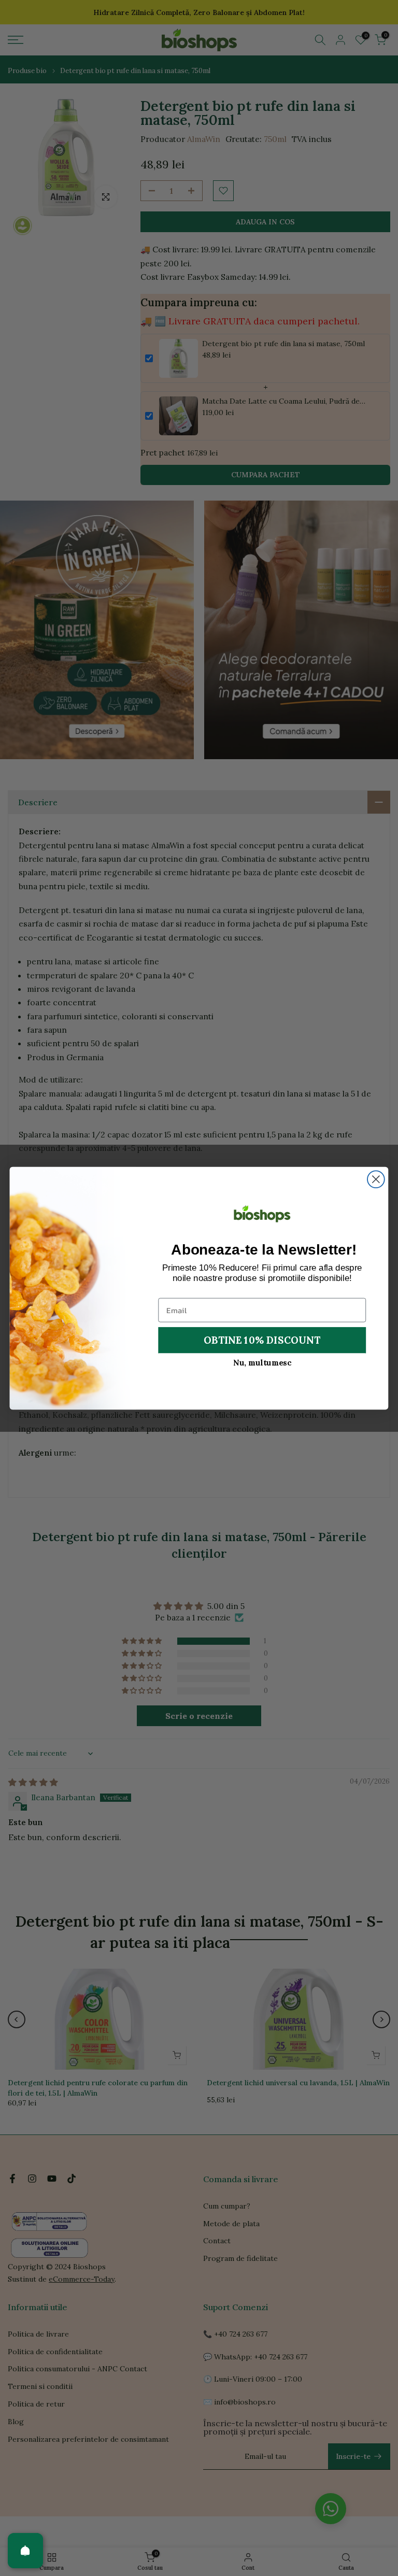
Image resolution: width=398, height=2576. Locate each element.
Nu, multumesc (262, 1362)
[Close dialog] (376, 1179)
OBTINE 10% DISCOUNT (262, 1339)
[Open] (25, 2551)
